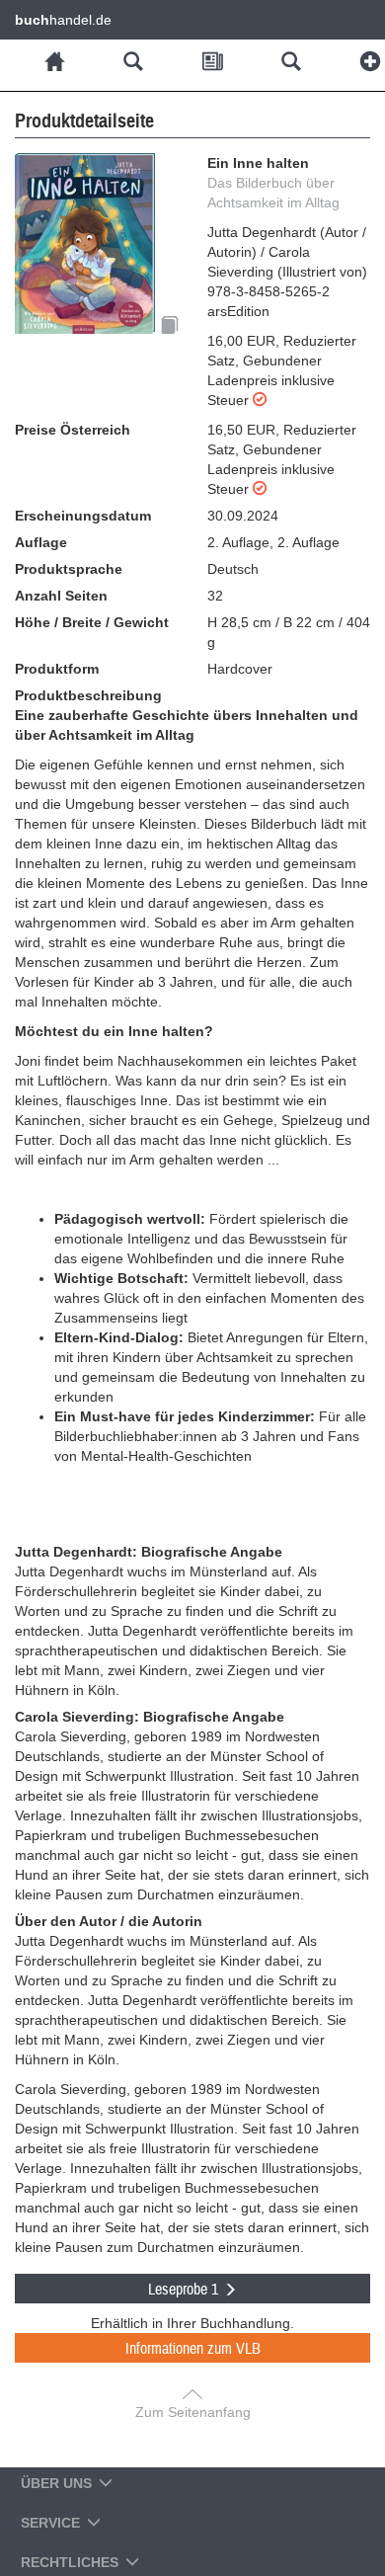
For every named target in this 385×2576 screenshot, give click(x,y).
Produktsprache (69, 569)
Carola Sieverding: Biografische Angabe (150, 1717)
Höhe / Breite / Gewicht (92, 622)
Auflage (41, 542)
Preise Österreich (73, 430)
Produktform (57, 669)
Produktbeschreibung (88, 695)
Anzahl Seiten (61, 596)
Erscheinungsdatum (83, 516)
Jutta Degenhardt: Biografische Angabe (149, 1552)
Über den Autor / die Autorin (109, 1921)
